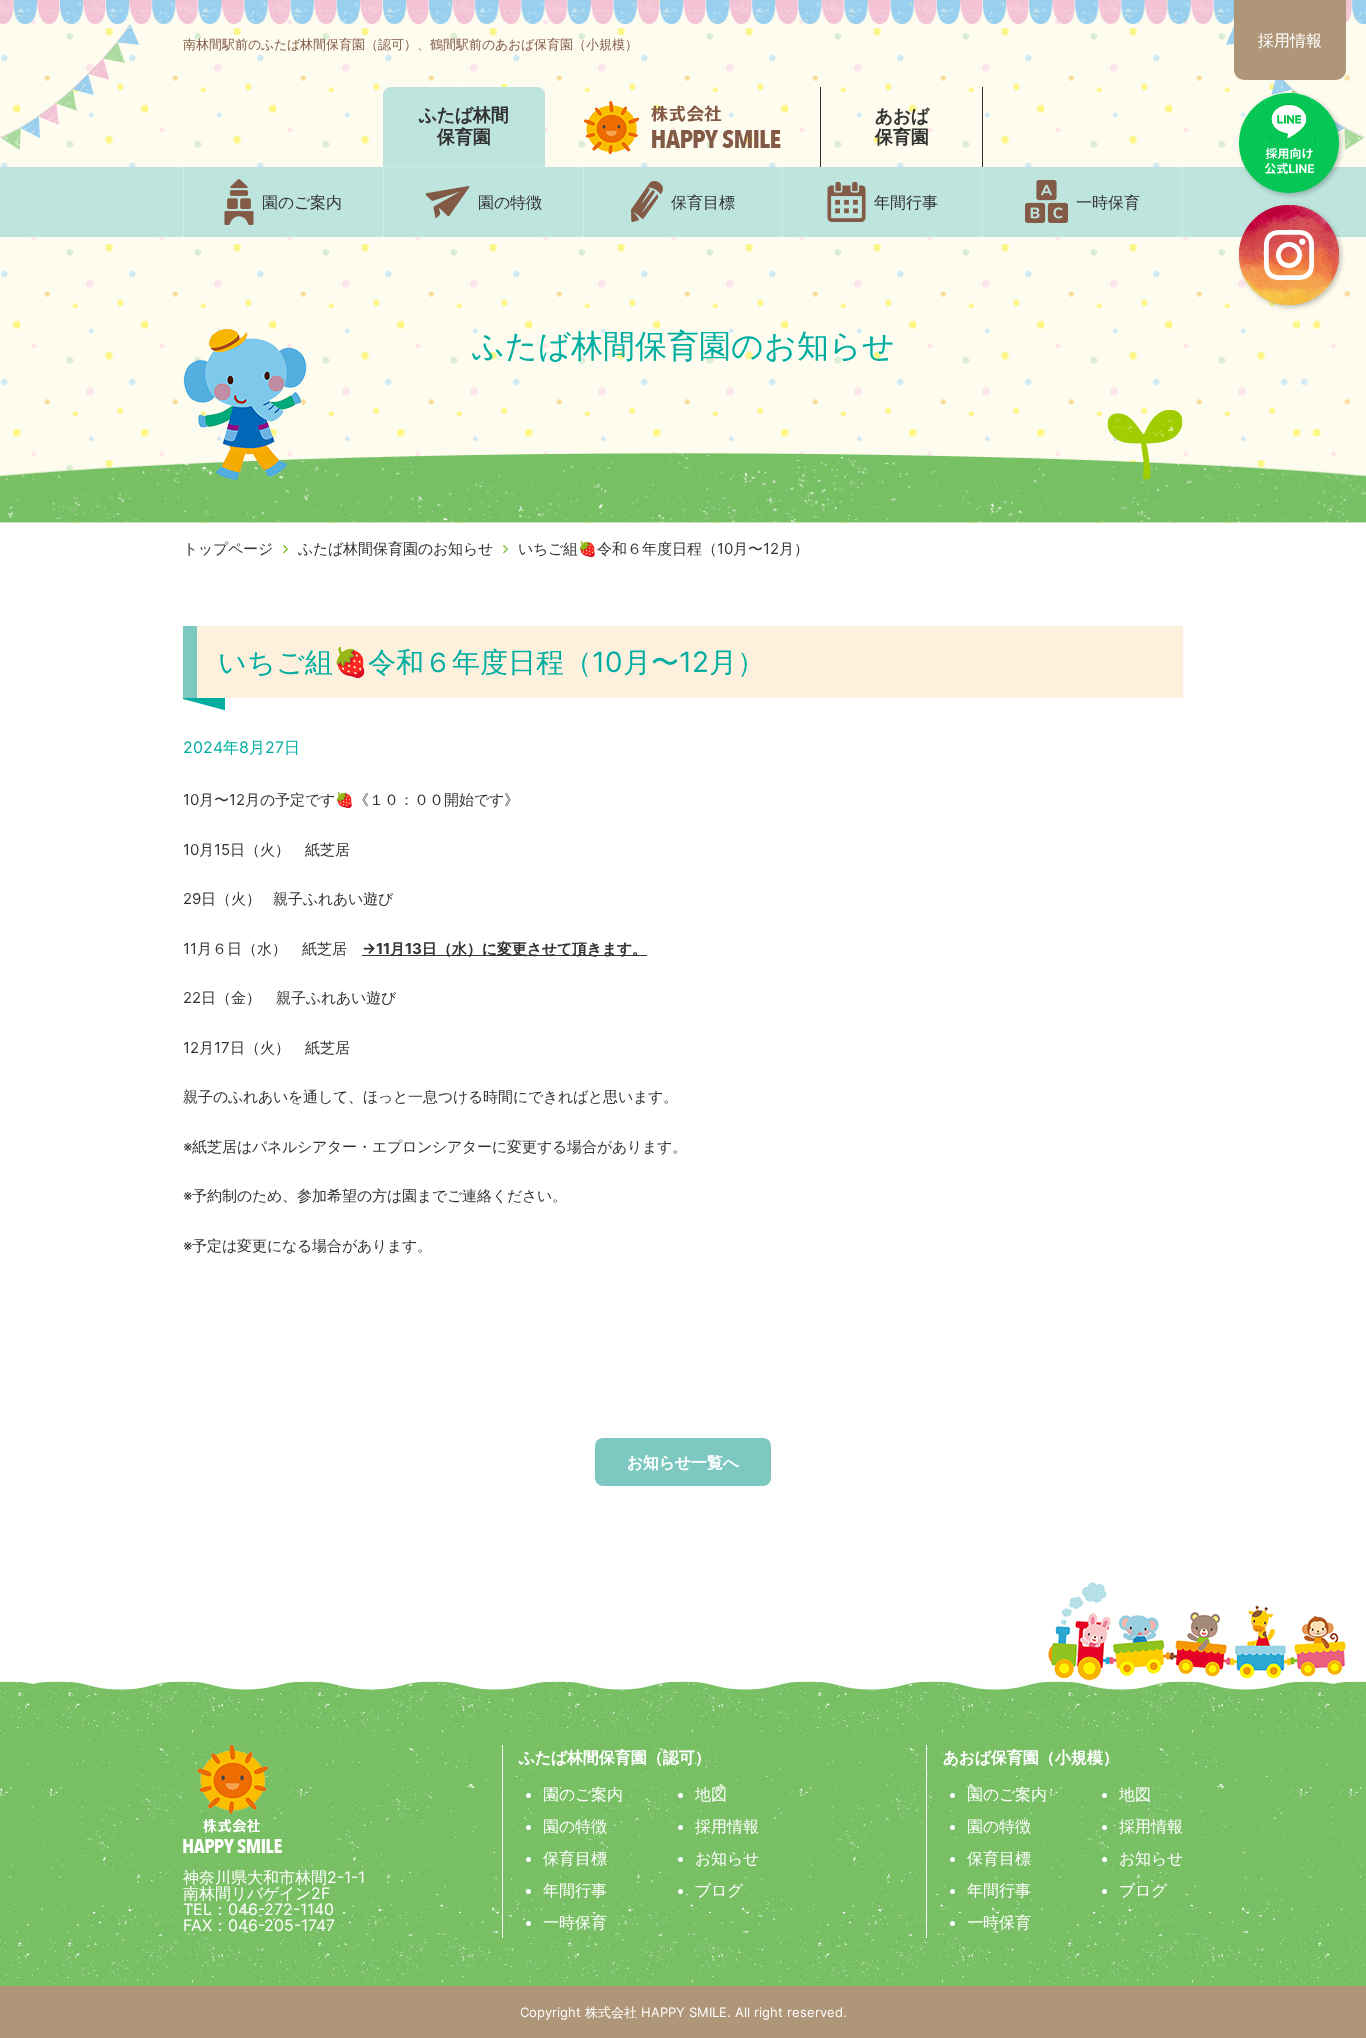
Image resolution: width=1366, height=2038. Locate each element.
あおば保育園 (902, 127)
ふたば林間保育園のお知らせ (395, 548)
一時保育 (575, 1922)
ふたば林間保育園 (464, 126)
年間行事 (575, 1890)
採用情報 (1290, 40)
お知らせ (727, 1858)
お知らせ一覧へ (683, 1462)
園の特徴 (575, 1826)
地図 (711, 1794)
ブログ (719, 1890)
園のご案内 (583, 1794)
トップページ (228, 548)
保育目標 (575, 1858)
